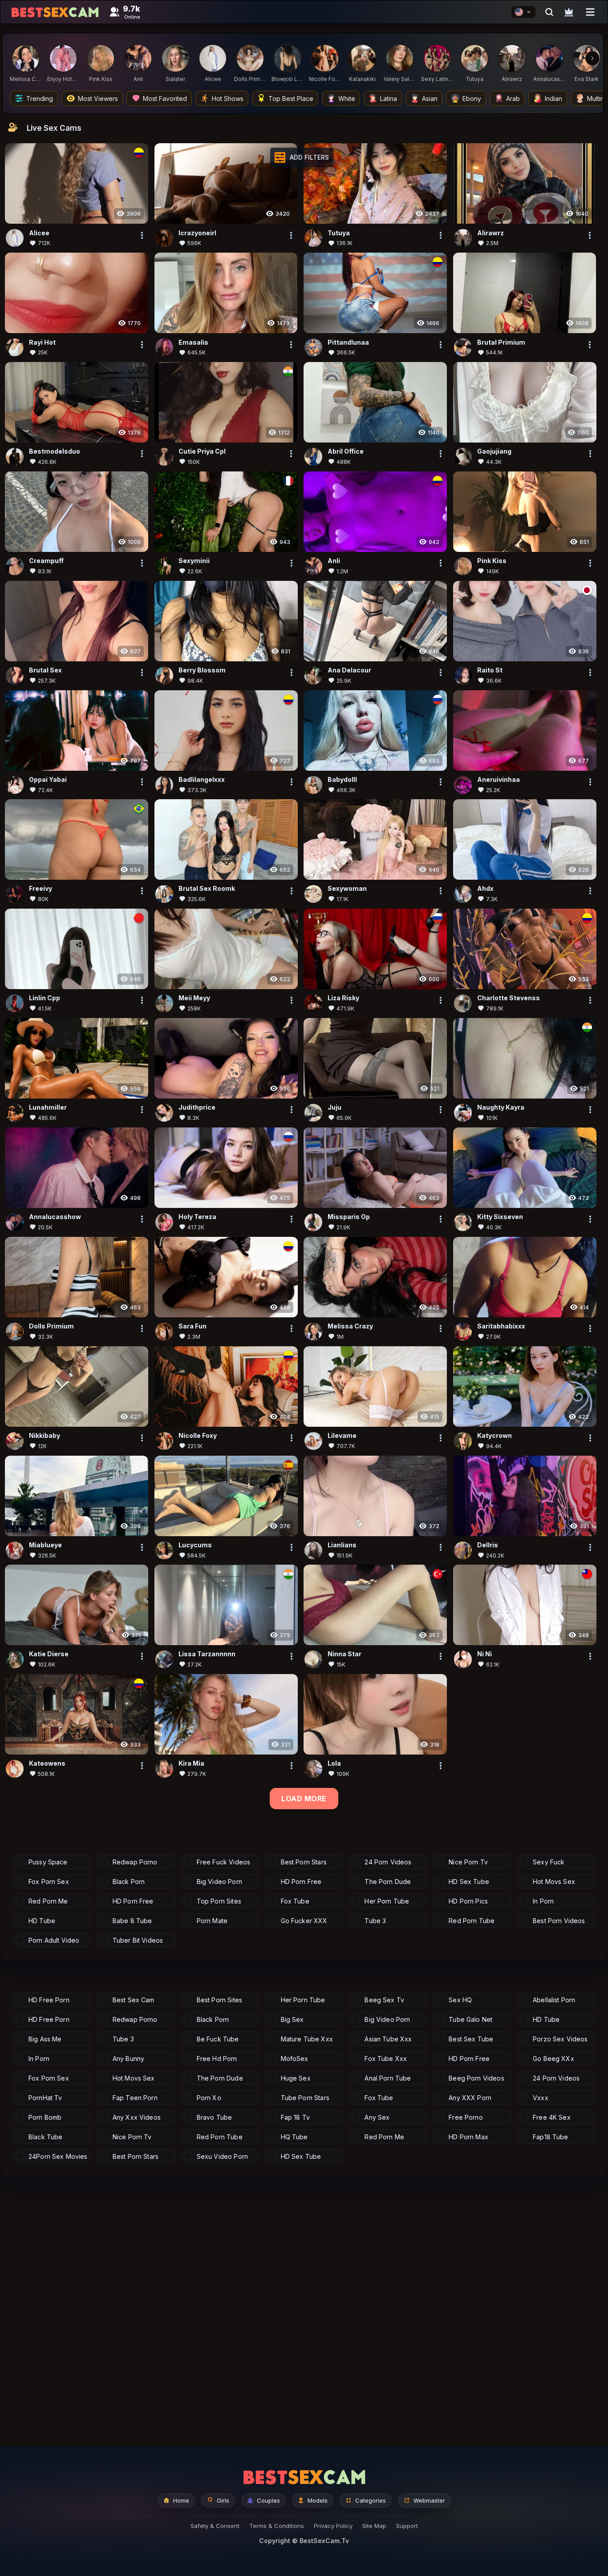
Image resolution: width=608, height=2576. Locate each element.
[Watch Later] (569, 12)
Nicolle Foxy (198, 1435)
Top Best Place (291, 99)
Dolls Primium (51, 1326)
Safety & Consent (215, 2526)
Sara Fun (193, 1326)
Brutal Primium (501, 342)
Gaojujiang (494, 451)
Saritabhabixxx (501, 1326)
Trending (40, 99)
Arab (513, 99)
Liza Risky (343, 998)
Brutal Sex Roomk (207, 889)
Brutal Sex (45, 670)
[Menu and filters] (590, 12)
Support (407, 2526)
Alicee (39, 233)
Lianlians (342, 1545)
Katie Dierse (49, 1654)
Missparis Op (349, 1217)
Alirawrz (490, 233)
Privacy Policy (333, 2526)
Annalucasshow (55, 1217)
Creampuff (46, 561)
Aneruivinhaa (499, 779)
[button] (302, 157)
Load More (304, 1799)
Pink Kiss (492, 561)
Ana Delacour (349, 670)
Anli (334, 561)
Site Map (374, 2526)
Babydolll (342, 779)
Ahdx (485, 889)
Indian (553, 99)
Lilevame (342, 1435)
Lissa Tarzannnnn (207, 1654)
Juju (334, 1107)
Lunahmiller (48, 1107)
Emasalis (193, 342)
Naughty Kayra (501, 1107)
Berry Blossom (202, 670)
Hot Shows (228, 99)
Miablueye (45, 1545)
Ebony (472, 99)
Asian (430, 99)
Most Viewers (98, 99)
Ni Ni (484, 1654)
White (347, 99)
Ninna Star (345, 1654)
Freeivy (41, 889)
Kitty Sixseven (500, 1217)
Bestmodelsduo (55, 451)
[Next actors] (592, 58)
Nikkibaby (45, 1435)
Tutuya (339, 233)
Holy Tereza (197, 1217)
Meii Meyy (194, 998)
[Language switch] (523, 12)
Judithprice (197, 1107)
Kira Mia (191, 1764)
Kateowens (47, 1764)
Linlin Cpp (45, 998)
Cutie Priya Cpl (202, 451)
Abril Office (346, 451)
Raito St (490, 670)
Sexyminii (194, 561)
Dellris (488, 1545)
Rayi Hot (42, 342)
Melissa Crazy (350, 1326)
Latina (389, 99)
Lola (334, 1764)
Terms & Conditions (277, 2526)
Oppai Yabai (48, 779)
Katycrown (495, 1435)
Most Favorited (165, 99)
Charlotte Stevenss (509, 998)
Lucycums (195, 1545)
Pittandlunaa (348, 342)
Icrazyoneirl (197, 233)
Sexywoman (347, 889)
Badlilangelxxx (202, 779)
